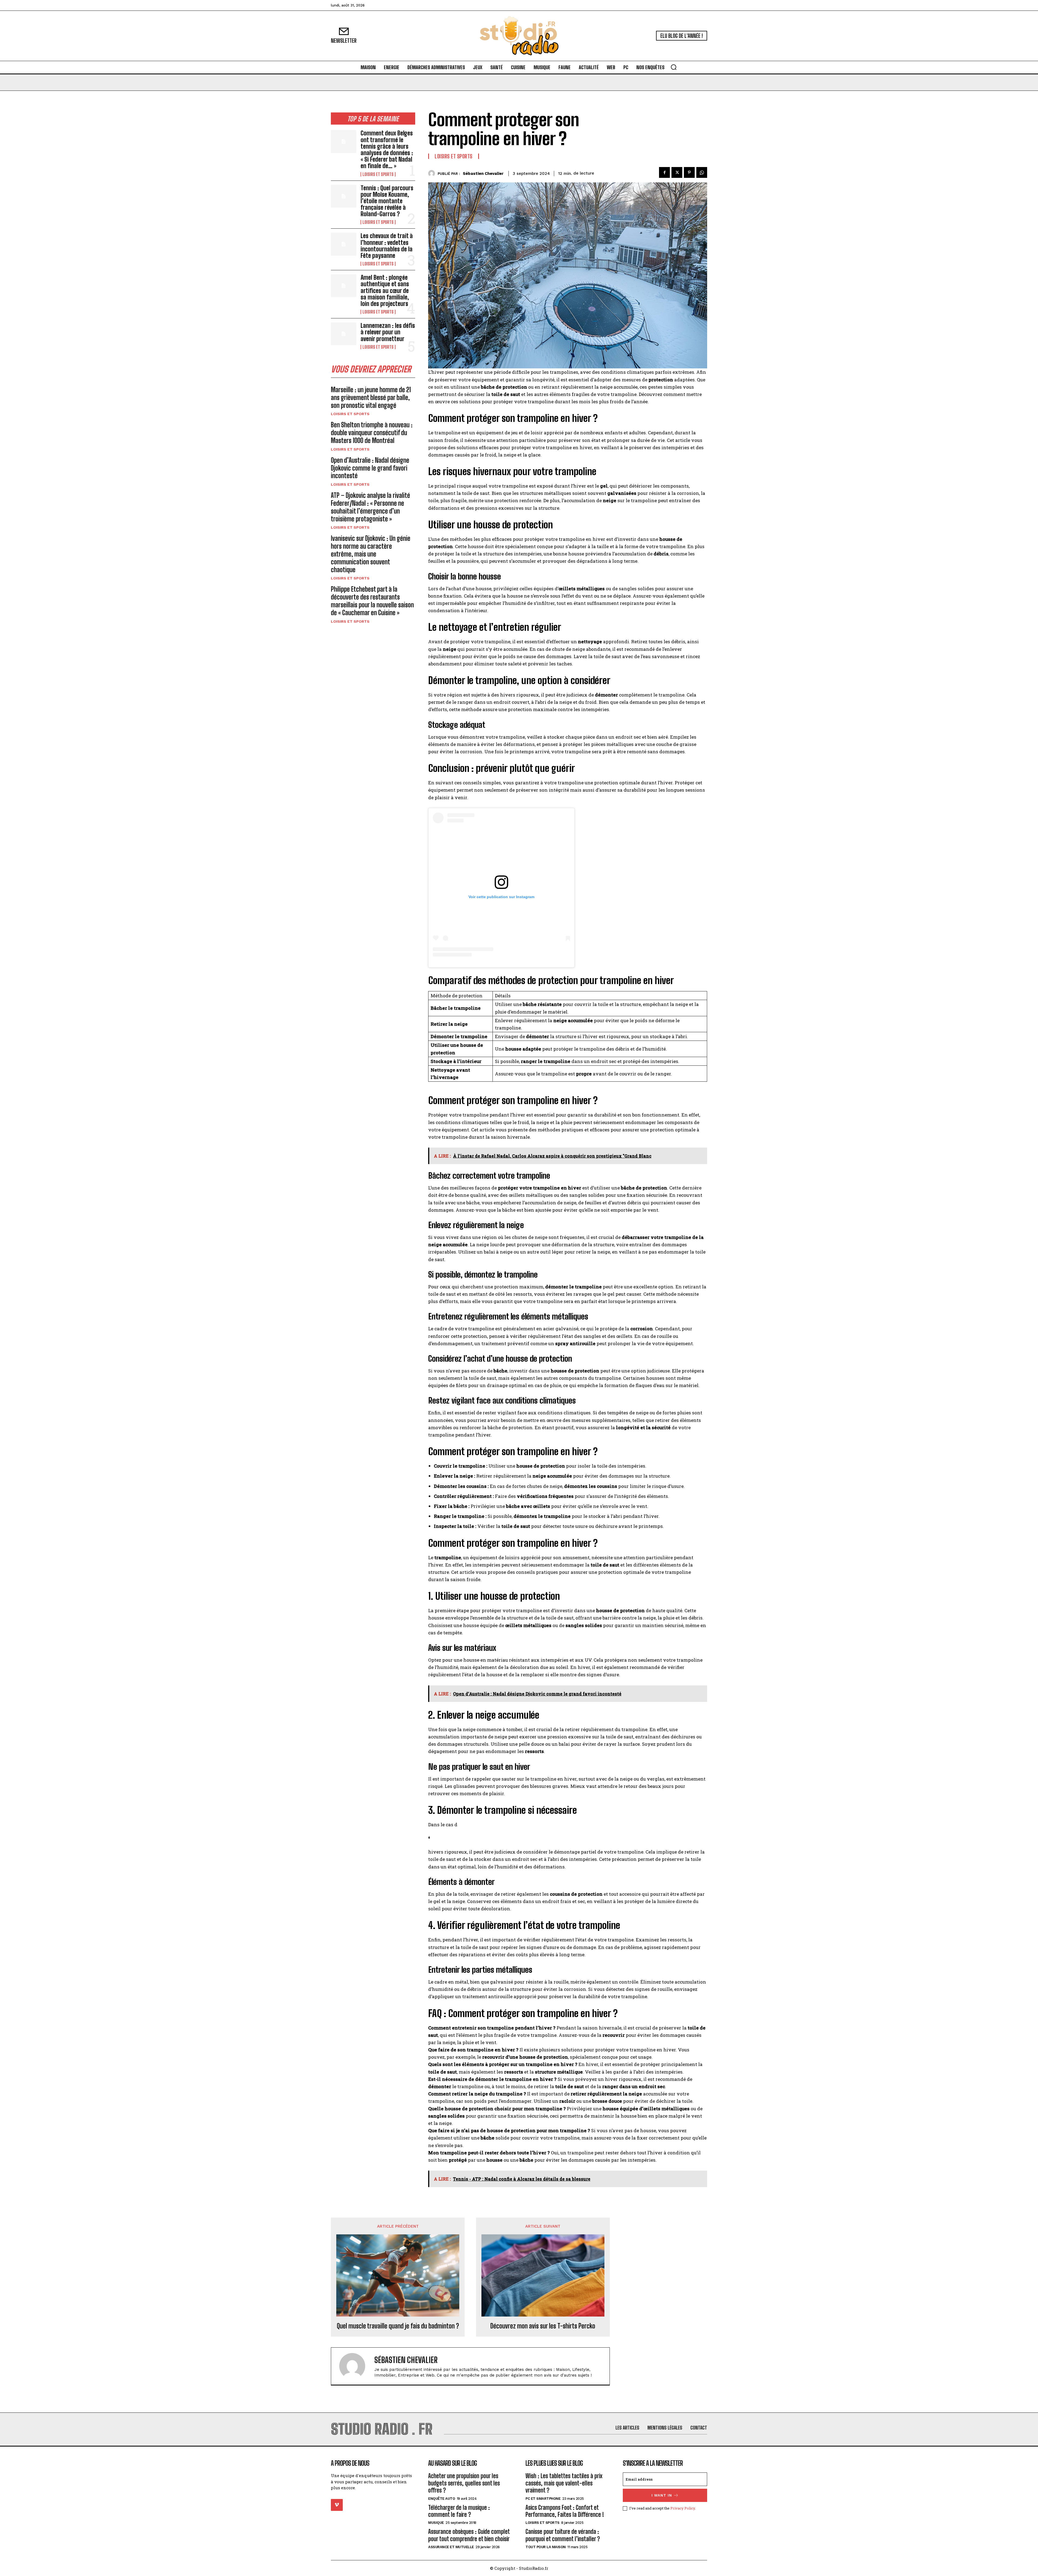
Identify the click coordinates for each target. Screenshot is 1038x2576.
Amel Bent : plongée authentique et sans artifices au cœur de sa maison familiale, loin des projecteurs (385, 291)
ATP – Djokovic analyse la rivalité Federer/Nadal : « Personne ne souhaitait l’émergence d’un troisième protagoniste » (370, 507)
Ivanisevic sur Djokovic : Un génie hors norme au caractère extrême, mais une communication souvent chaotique (371, 554)
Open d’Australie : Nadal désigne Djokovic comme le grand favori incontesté (370, 468)
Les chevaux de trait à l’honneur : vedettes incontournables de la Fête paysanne (387, 246)
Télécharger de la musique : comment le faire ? (459, 2511)
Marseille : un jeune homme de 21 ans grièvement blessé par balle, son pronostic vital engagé (371, 397)
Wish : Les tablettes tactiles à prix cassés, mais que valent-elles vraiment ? (564, 2483)
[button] (674, 67)
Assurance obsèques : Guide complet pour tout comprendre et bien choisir (469, 2535)
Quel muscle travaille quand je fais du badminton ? (398, 2326)
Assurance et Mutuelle (451, 2547)
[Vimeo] (337, 2505)
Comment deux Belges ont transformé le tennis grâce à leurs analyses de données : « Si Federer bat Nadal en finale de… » (387, 149)
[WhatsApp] (702, 172)
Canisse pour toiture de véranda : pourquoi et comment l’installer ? (563, 2535)
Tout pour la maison (546, 2547)
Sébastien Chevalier (483, 174)
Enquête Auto (442, 2499)
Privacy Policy (683, 2508)
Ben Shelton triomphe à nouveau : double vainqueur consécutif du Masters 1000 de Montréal (372, 433)
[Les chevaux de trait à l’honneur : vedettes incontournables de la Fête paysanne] (344, 244)
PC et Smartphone (543, 2499)
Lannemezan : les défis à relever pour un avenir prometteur (388, 332)
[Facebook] (664, 172)
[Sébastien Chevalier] (433, 173)
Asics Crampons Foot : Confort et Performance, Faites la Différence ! (565, 2511)
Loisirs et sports (378, 174)
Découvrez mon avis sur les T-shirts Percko (543, 2326)
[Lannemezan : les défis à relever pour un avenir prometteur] (344, 334)
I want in (662, 2495)
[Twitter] (677, 172)
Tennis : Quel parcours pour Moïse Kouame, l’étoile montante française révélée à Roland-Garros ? (387, 201)
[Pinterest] (689, 172)
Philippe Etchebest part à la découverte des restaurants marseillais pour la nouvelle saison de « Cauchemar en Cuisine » (372, 601)
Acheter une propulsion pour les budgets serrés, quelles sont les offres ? (464, 2483)
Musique (436, 2523)
